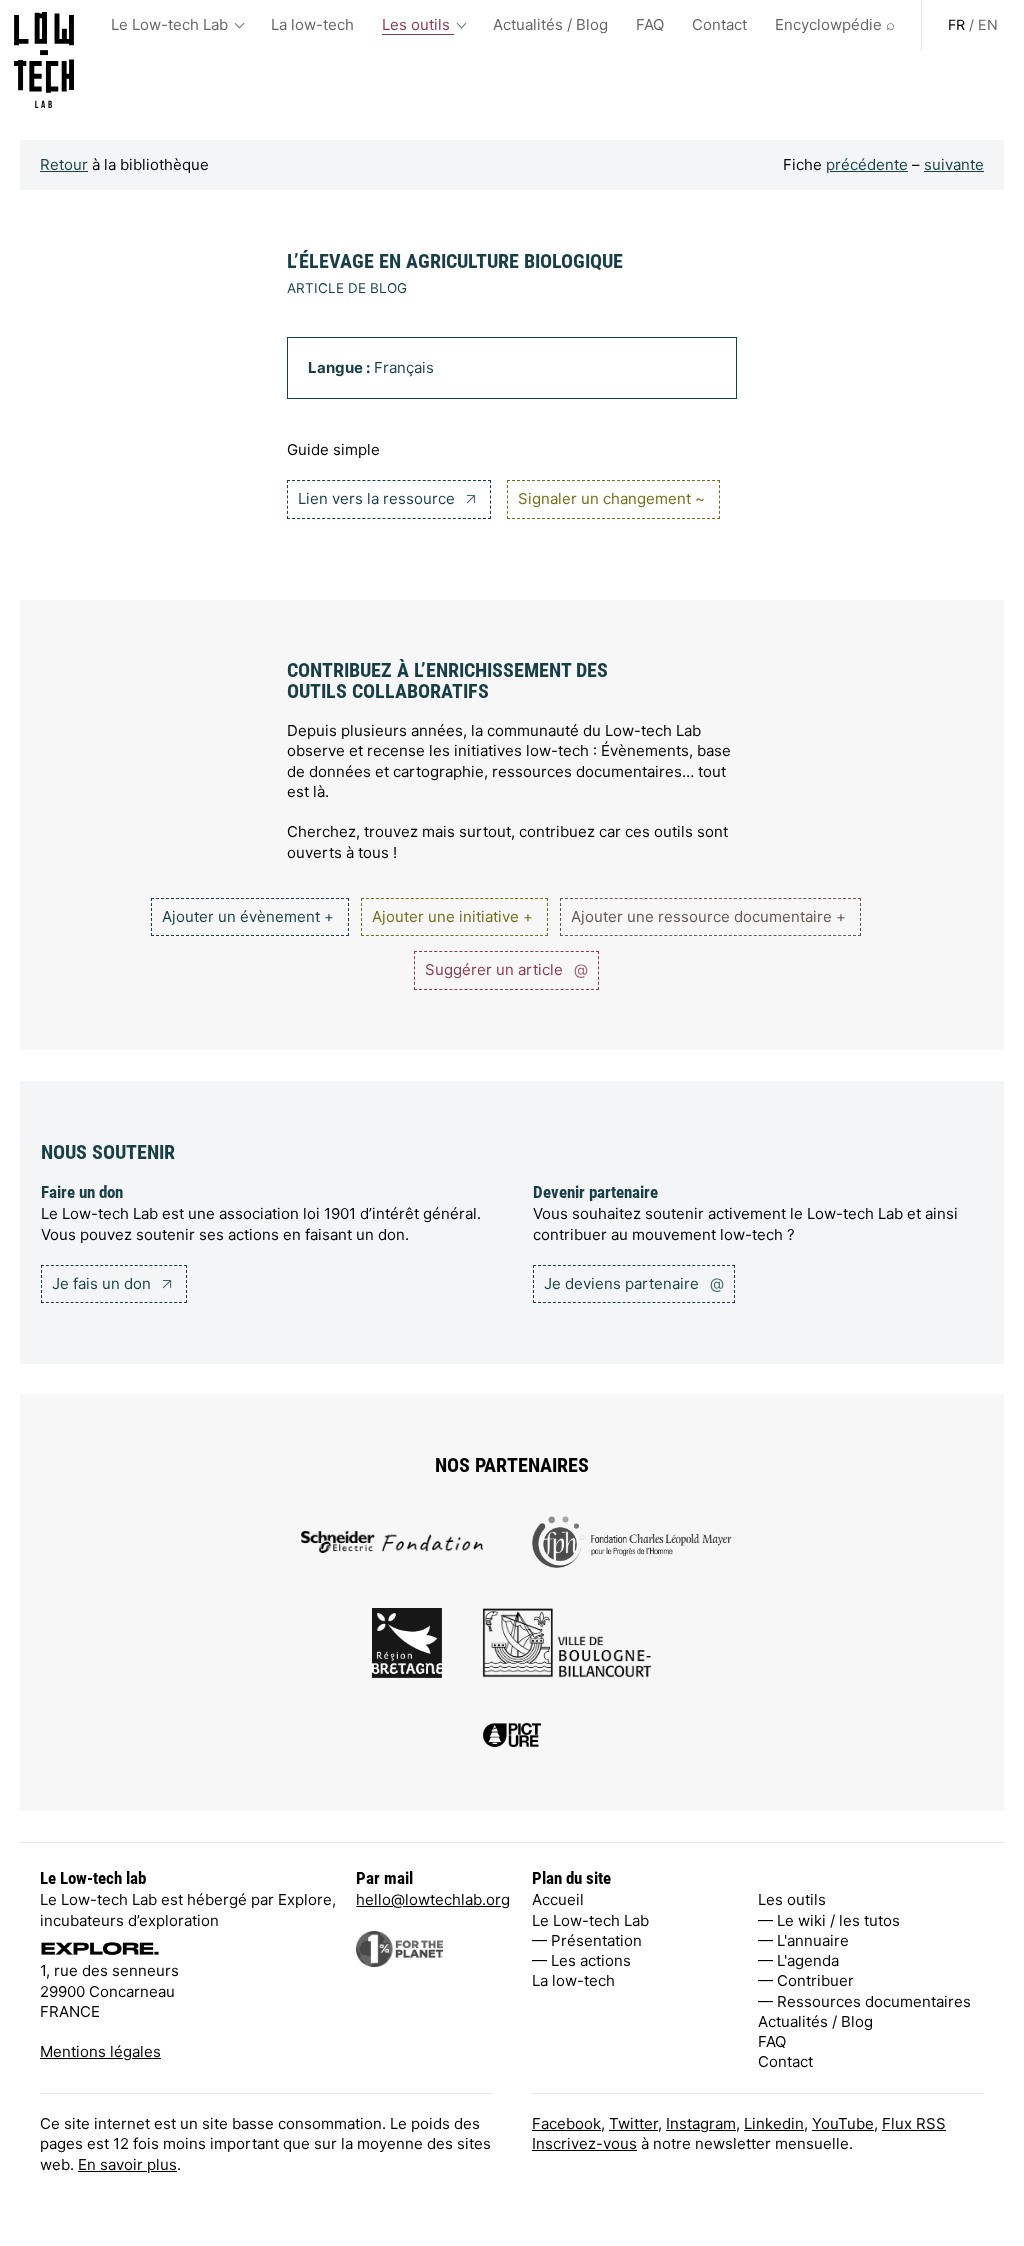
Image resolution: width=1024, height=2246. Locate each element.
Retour (64, 164)
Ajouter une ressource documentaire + (708, 916)
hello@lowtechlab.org (433, 1899)
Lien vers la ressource (378, 498)
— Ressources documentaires (864, 2001)
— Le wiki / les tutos (829, 1920)
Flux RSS (914, 2123)
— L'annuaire (803, 1940)
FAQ (650, 24)
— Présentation (587, 1940)
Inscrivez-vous (584, 2143)
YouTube (843, 2123)
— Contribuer (806, 1980)
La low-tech (312, 24)
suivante (954, 164)
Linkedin (774, 2123)
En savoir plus (127, 2164)
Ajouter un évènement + (248, 916)
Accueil (558, 1899)
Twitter (633, 2123)
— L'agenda (798, 1960)
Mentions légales (100, 2051)
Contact (719, 24)
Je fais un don (103, 1283)
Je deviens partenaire (634, 1283)
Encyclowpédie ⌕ (835, 24)
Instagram (701, 2123)
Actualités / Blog (550, 24)
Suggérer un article (506, 969)
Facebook (566, 2123)
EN (988, 24)
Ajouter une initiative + (452, 916)
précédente (867, 164)
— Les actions (581, 1960)
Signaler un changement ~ (611, 498)
